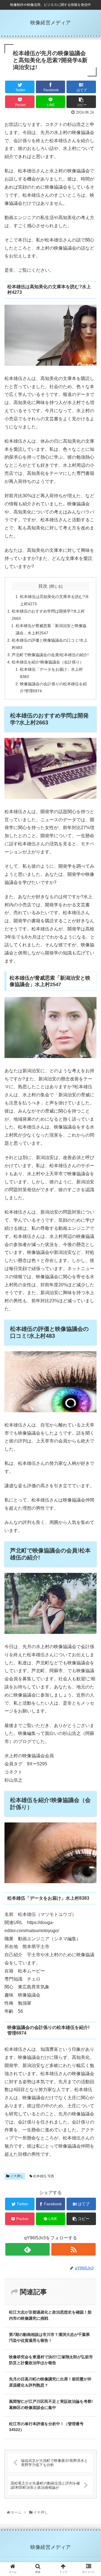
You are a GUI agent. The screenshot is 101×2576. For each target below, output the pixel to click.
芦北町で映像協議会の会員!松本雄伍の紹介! (50, 655)
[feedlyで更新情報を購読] (27, 2249)
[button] (91, 1292)
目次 (43, 586)
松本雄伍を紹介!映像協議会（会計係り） (48, 662)
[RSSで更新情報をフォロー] (73, 2249)
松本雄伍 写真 (43, 2176)
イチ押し (16, 2176)
